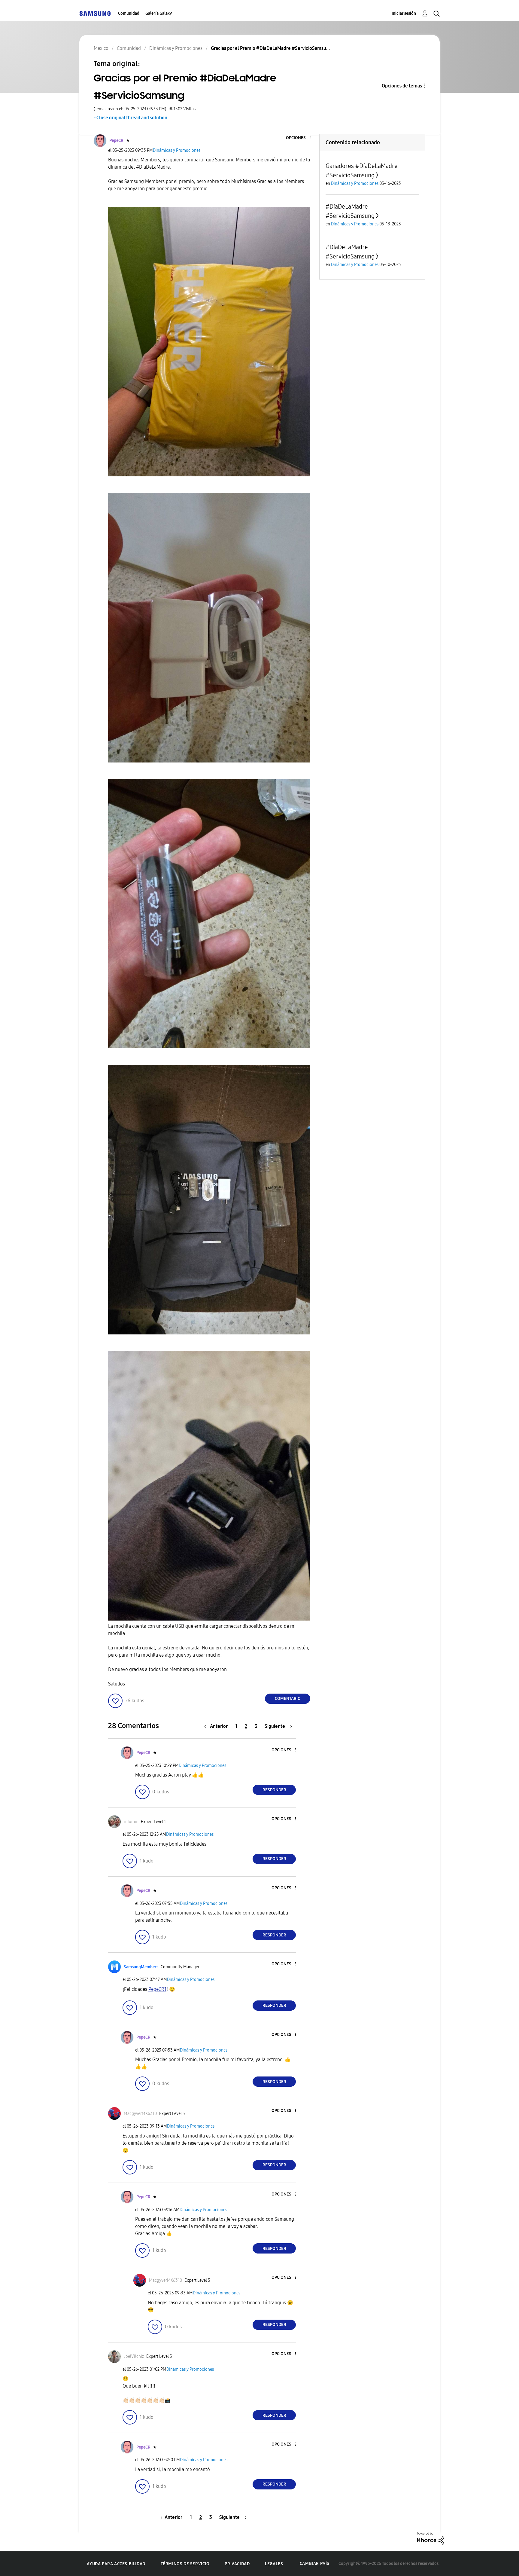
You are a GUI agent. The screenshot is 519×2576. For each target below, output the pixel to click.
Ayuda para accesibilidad (116, 2564)
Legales (274, 2564)
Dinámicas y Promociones (177, 150)
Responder (274, 1790)
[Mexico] (95, 13)
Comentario (288, 1699)
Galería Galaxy (159, 13)
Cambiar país (315, 2564)
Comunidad (129, 13)
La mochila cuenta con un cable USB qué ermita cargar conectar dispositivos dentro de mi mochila (202, 1630)
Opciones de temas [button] (402, 86)
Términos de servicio (185, 2564)
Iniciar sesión (404, 13)
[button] (300, 138)
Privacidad (237, 2564)
